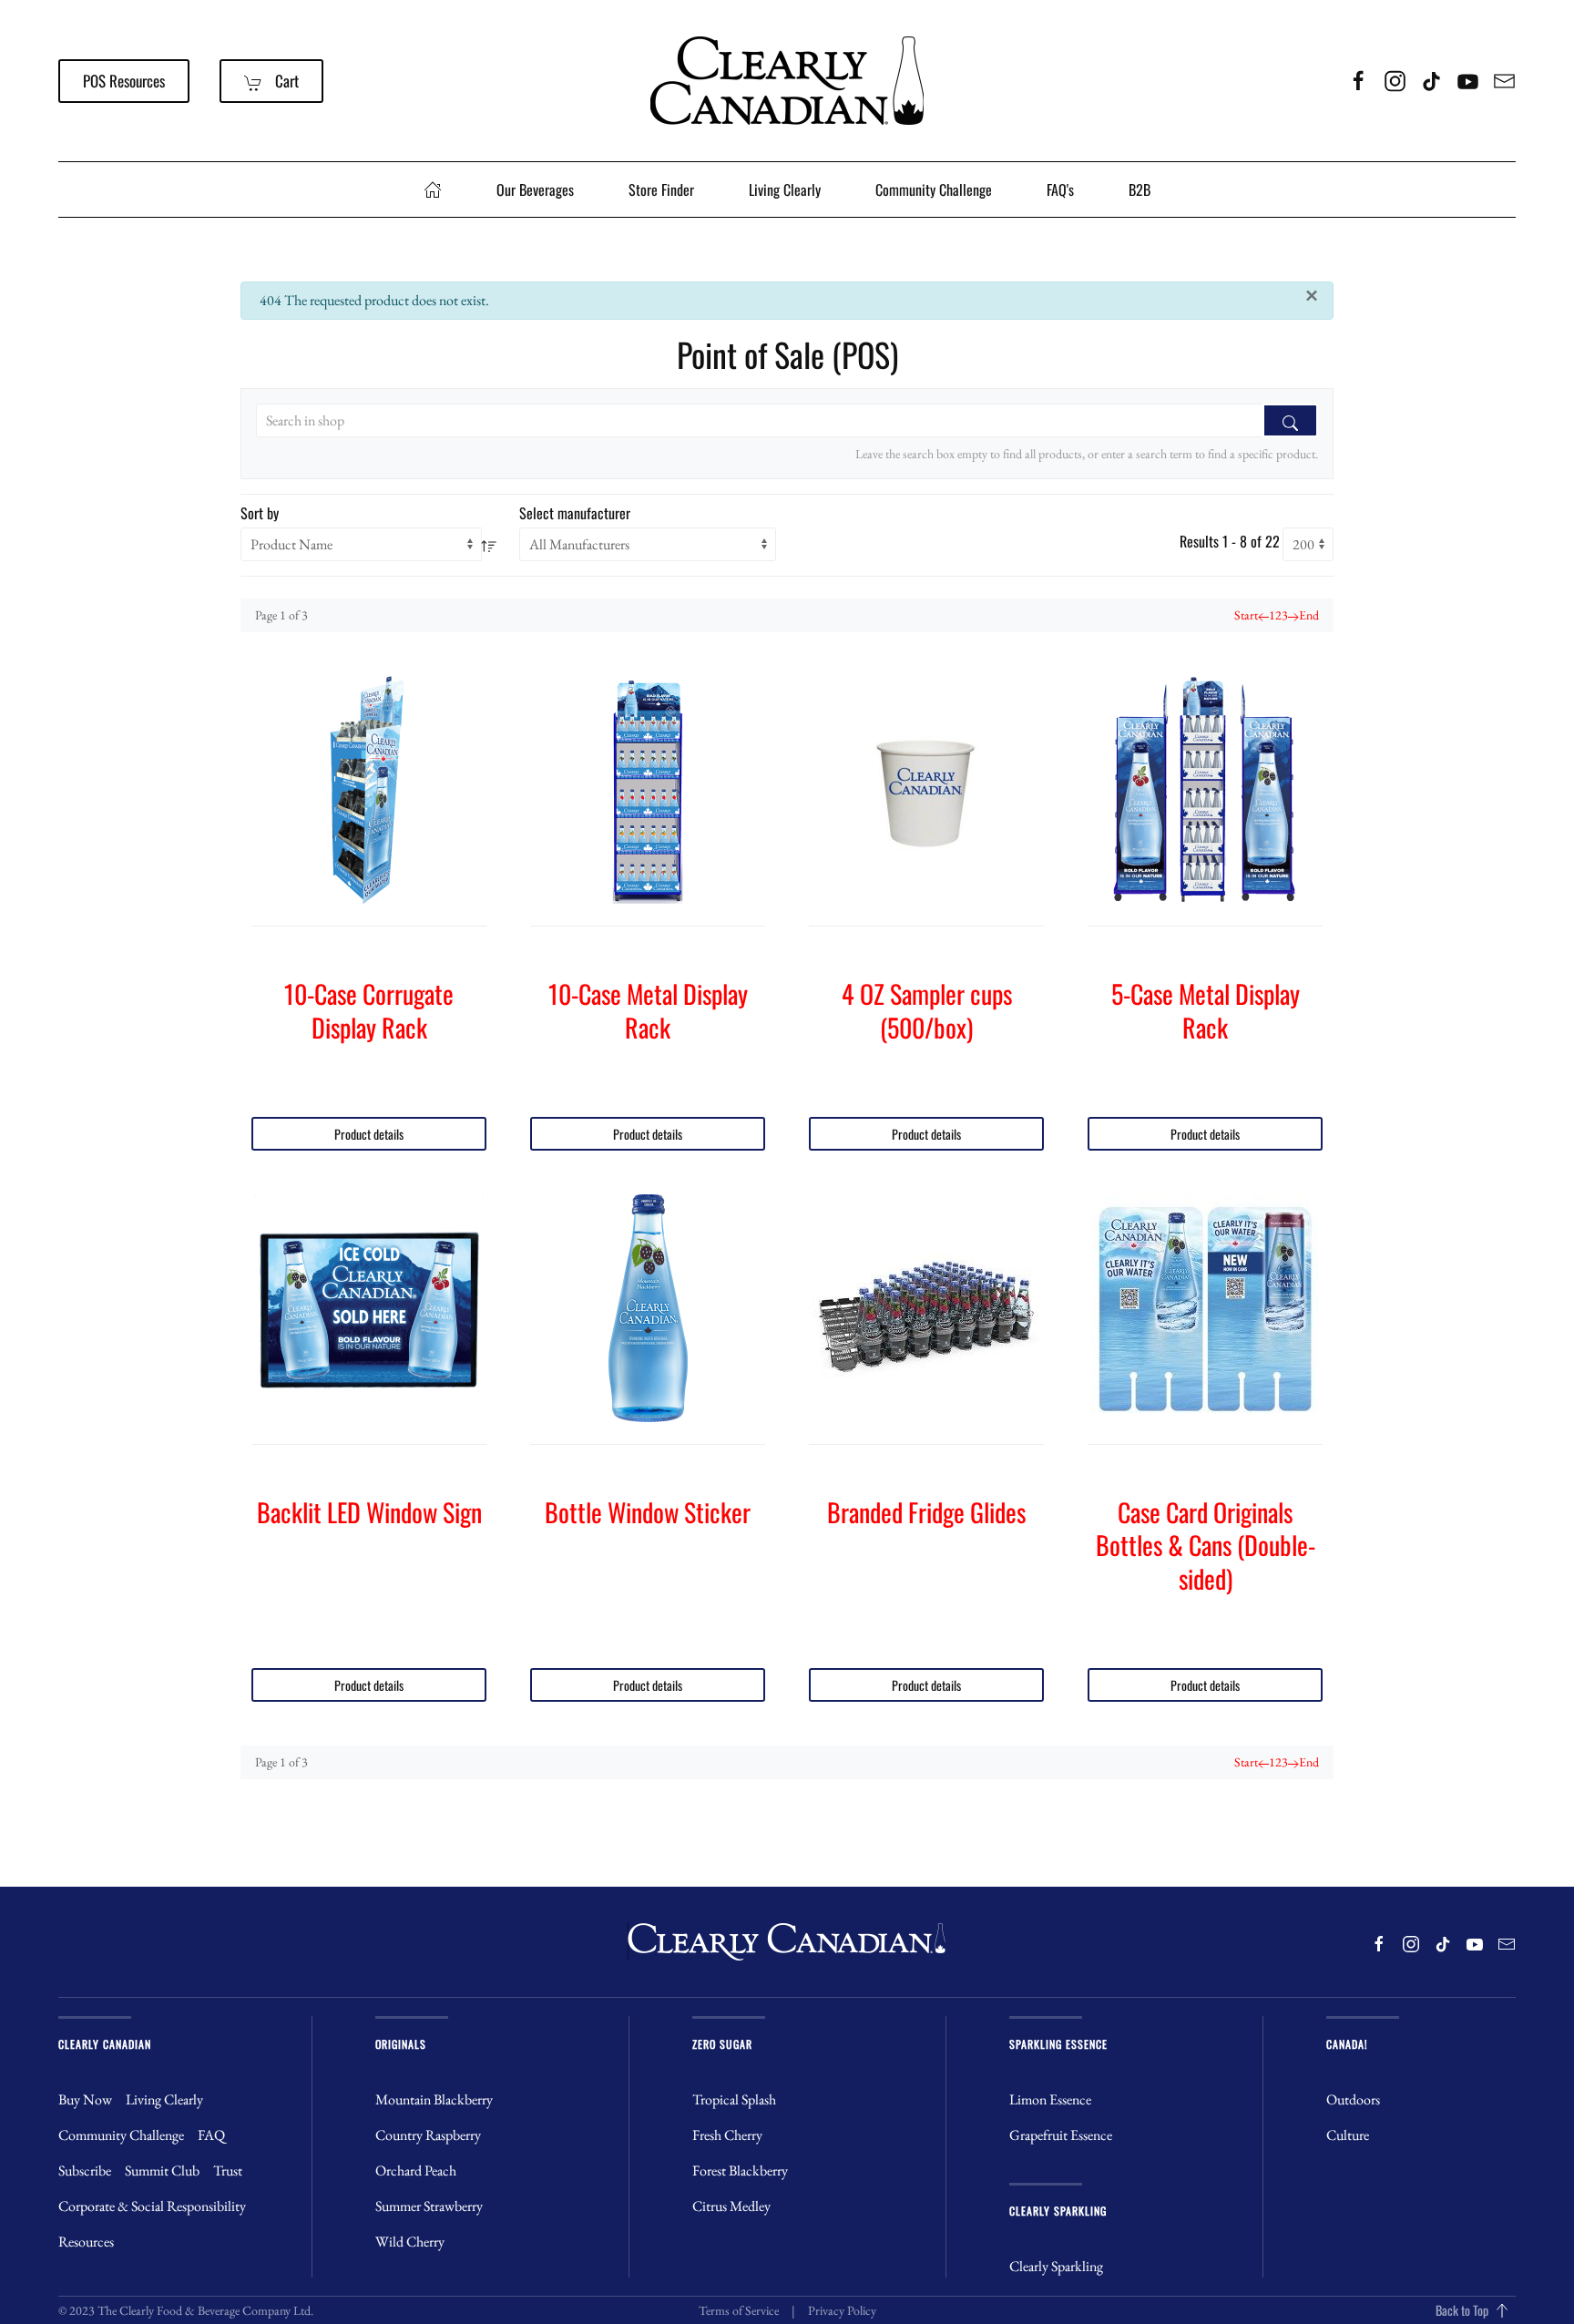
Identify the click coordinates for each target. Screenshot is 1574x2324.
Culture (1348, 2135)
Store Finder (661, 189)
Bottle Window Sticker (648, 1512)
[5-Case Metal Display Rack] (1205, 790)
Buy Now (85, 2099)
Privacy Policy (842, 2310)
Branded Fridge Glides (926, 1512)
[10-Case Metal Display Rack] (648, 790)
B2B (1140, 189)
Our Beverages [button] (535, 189)
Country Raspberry (428, 2135)
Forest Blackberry (740, 2170)
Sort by (260, 513)
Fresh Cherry (727, 2135)
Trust (228, 2170)
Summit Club (162, 2170)
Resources (86, 2242)
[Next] (1293, 615)
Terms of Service (739, 2310)
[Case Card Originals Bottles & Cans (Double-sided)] (1205, 1308)
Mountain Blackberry (434, 2099)
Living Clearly (785, 189)
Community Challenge (934, 189)
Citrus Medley (731, 2206)
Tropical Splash (734, 2099)
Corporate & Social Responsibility (152, 2206)
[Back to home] (787, 81)
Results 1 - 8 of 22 (1230, 541)
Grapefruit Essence (1061, 2135)
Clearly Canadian (105, 2044)
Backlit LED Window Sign (369, 1512)
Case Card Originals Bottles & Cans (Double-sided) (1206, 1545)
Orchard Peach (416, 2170)
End (1309, 615)
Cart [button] (285, 81)
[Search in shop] (1290, 420)
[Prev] (1263, 615)
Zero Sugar (722, 2044)
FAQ (211, 2135)
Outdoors (1353, 2099)
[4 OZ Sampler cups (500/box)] (926, 790)
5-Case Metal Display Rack (1206, 1010)
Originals (401, 2044)
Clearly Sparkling (1058, 2211)
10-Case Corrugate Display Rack (369, 1010)
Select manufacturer (575, 513)
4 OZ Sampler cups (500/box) (927, 1010)
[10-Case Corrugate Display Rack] (369, 790)
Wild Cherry (410, 2242)
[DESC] (489, 544)
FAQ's (1060, 189)
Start (1246, 615)
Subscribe (85, 2170)
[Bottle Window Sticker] (648, 1308)
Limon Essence (1050, 2099)
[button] (1502, 2310)
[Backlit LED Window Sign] (369, 1308)
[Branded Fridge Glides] (926, 1308)
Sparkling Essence (1058, 2044)
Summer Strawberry (429, 2206)
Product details (369, 1134)
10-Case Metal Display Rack (648, 1010)
